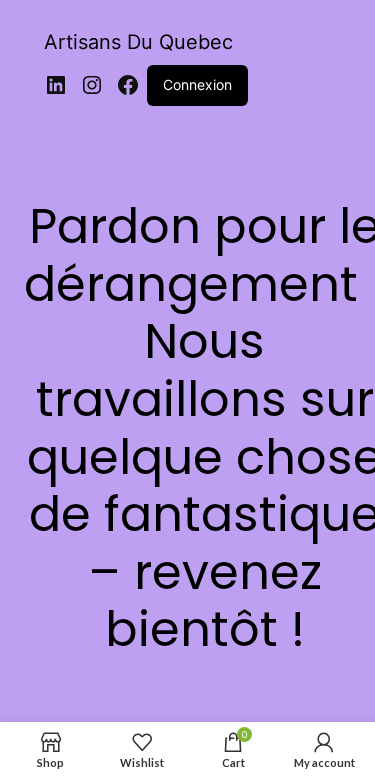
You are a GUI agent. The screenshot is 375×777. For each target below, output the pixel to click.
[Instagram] (92, 85)
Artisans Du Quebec (138, 42)
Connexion (197, 84)
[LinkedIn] (56, 85)
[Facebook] (128, 85)
